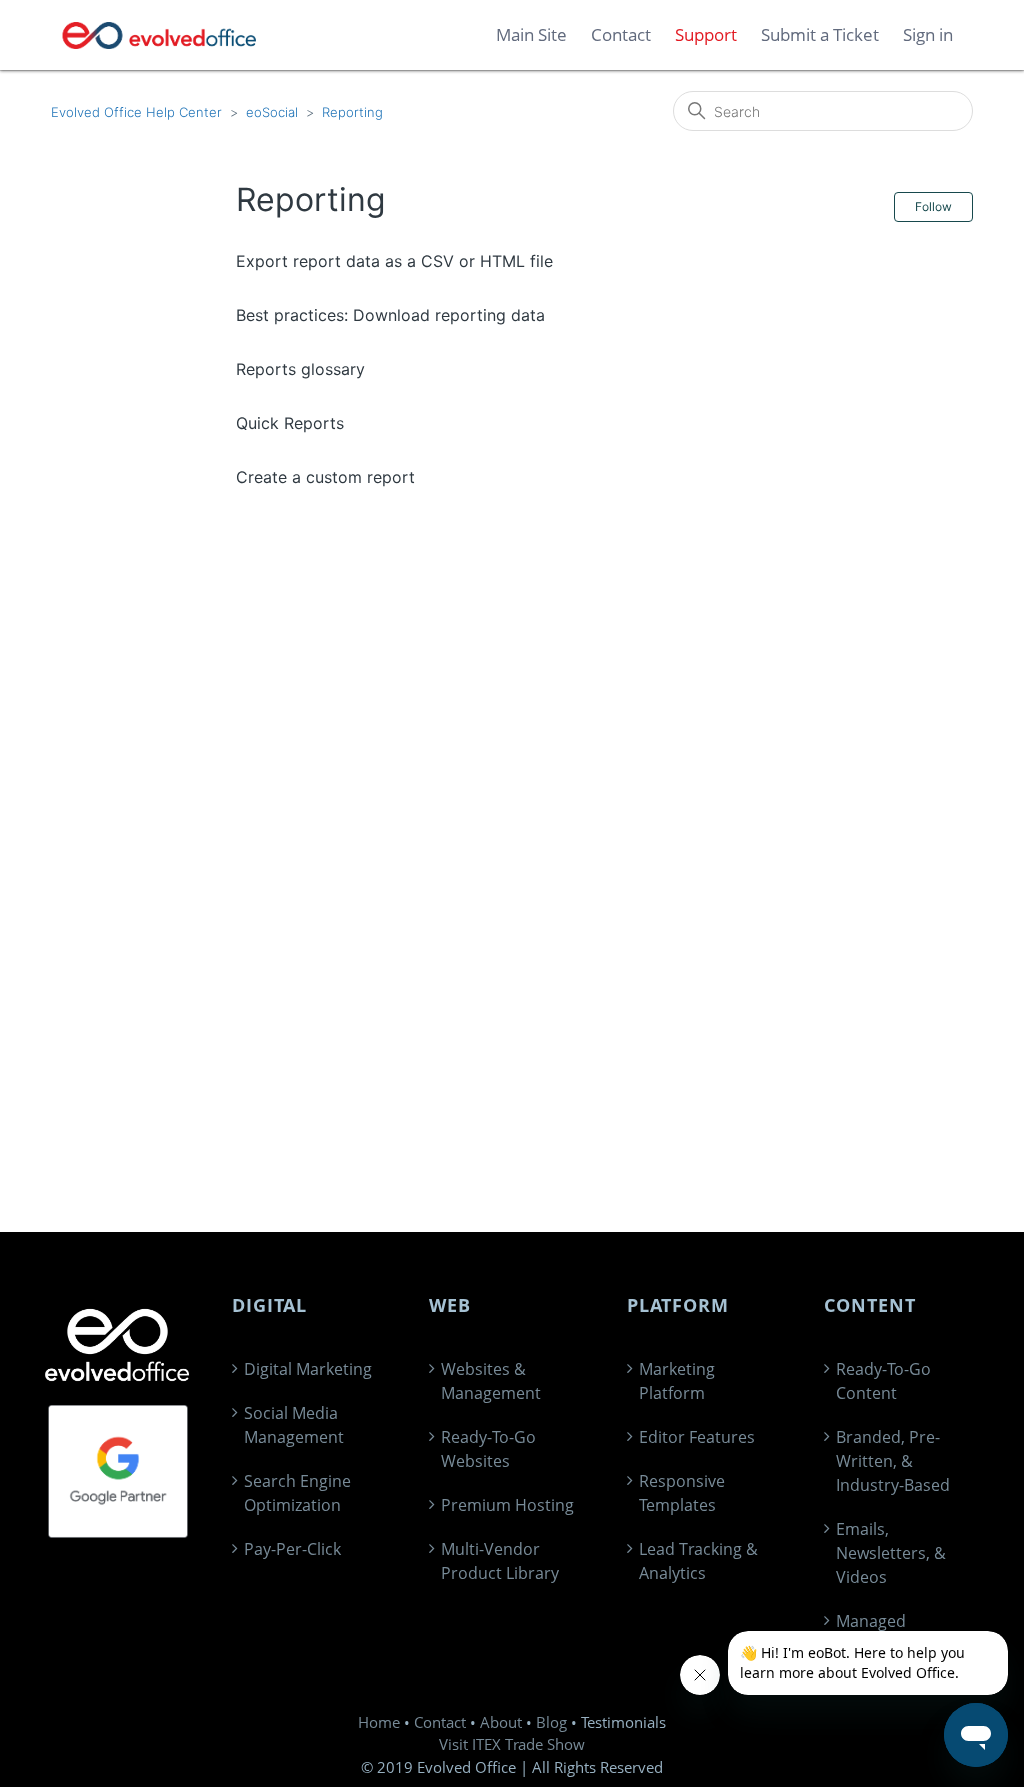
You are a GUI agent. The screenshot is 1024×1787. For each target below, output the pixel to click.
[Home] (160, 35)
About (501, 1722)
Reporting (352, 112)
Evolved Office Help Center (136, 112)
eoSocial (272, 112)
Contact (440, 1722)
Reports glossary (300, 369)
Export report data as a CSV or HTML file (394, 261)
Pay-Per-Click (292, 1549)
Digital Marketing (308, 1369)
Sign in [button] (928, 34)
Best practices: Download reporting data (390, 315)
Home (379, 1722)
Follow (933, 206)
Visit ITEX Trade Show (512, 1744)
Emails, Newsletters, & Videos (891, 1553)
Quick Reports (290, 423)
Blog (551, 1722)
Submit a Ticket (820, 34)
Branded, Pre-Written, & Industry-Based (893, 1461)
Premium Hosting (507, 1505)
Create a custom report (325, 477)
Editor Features (697, 1437)
